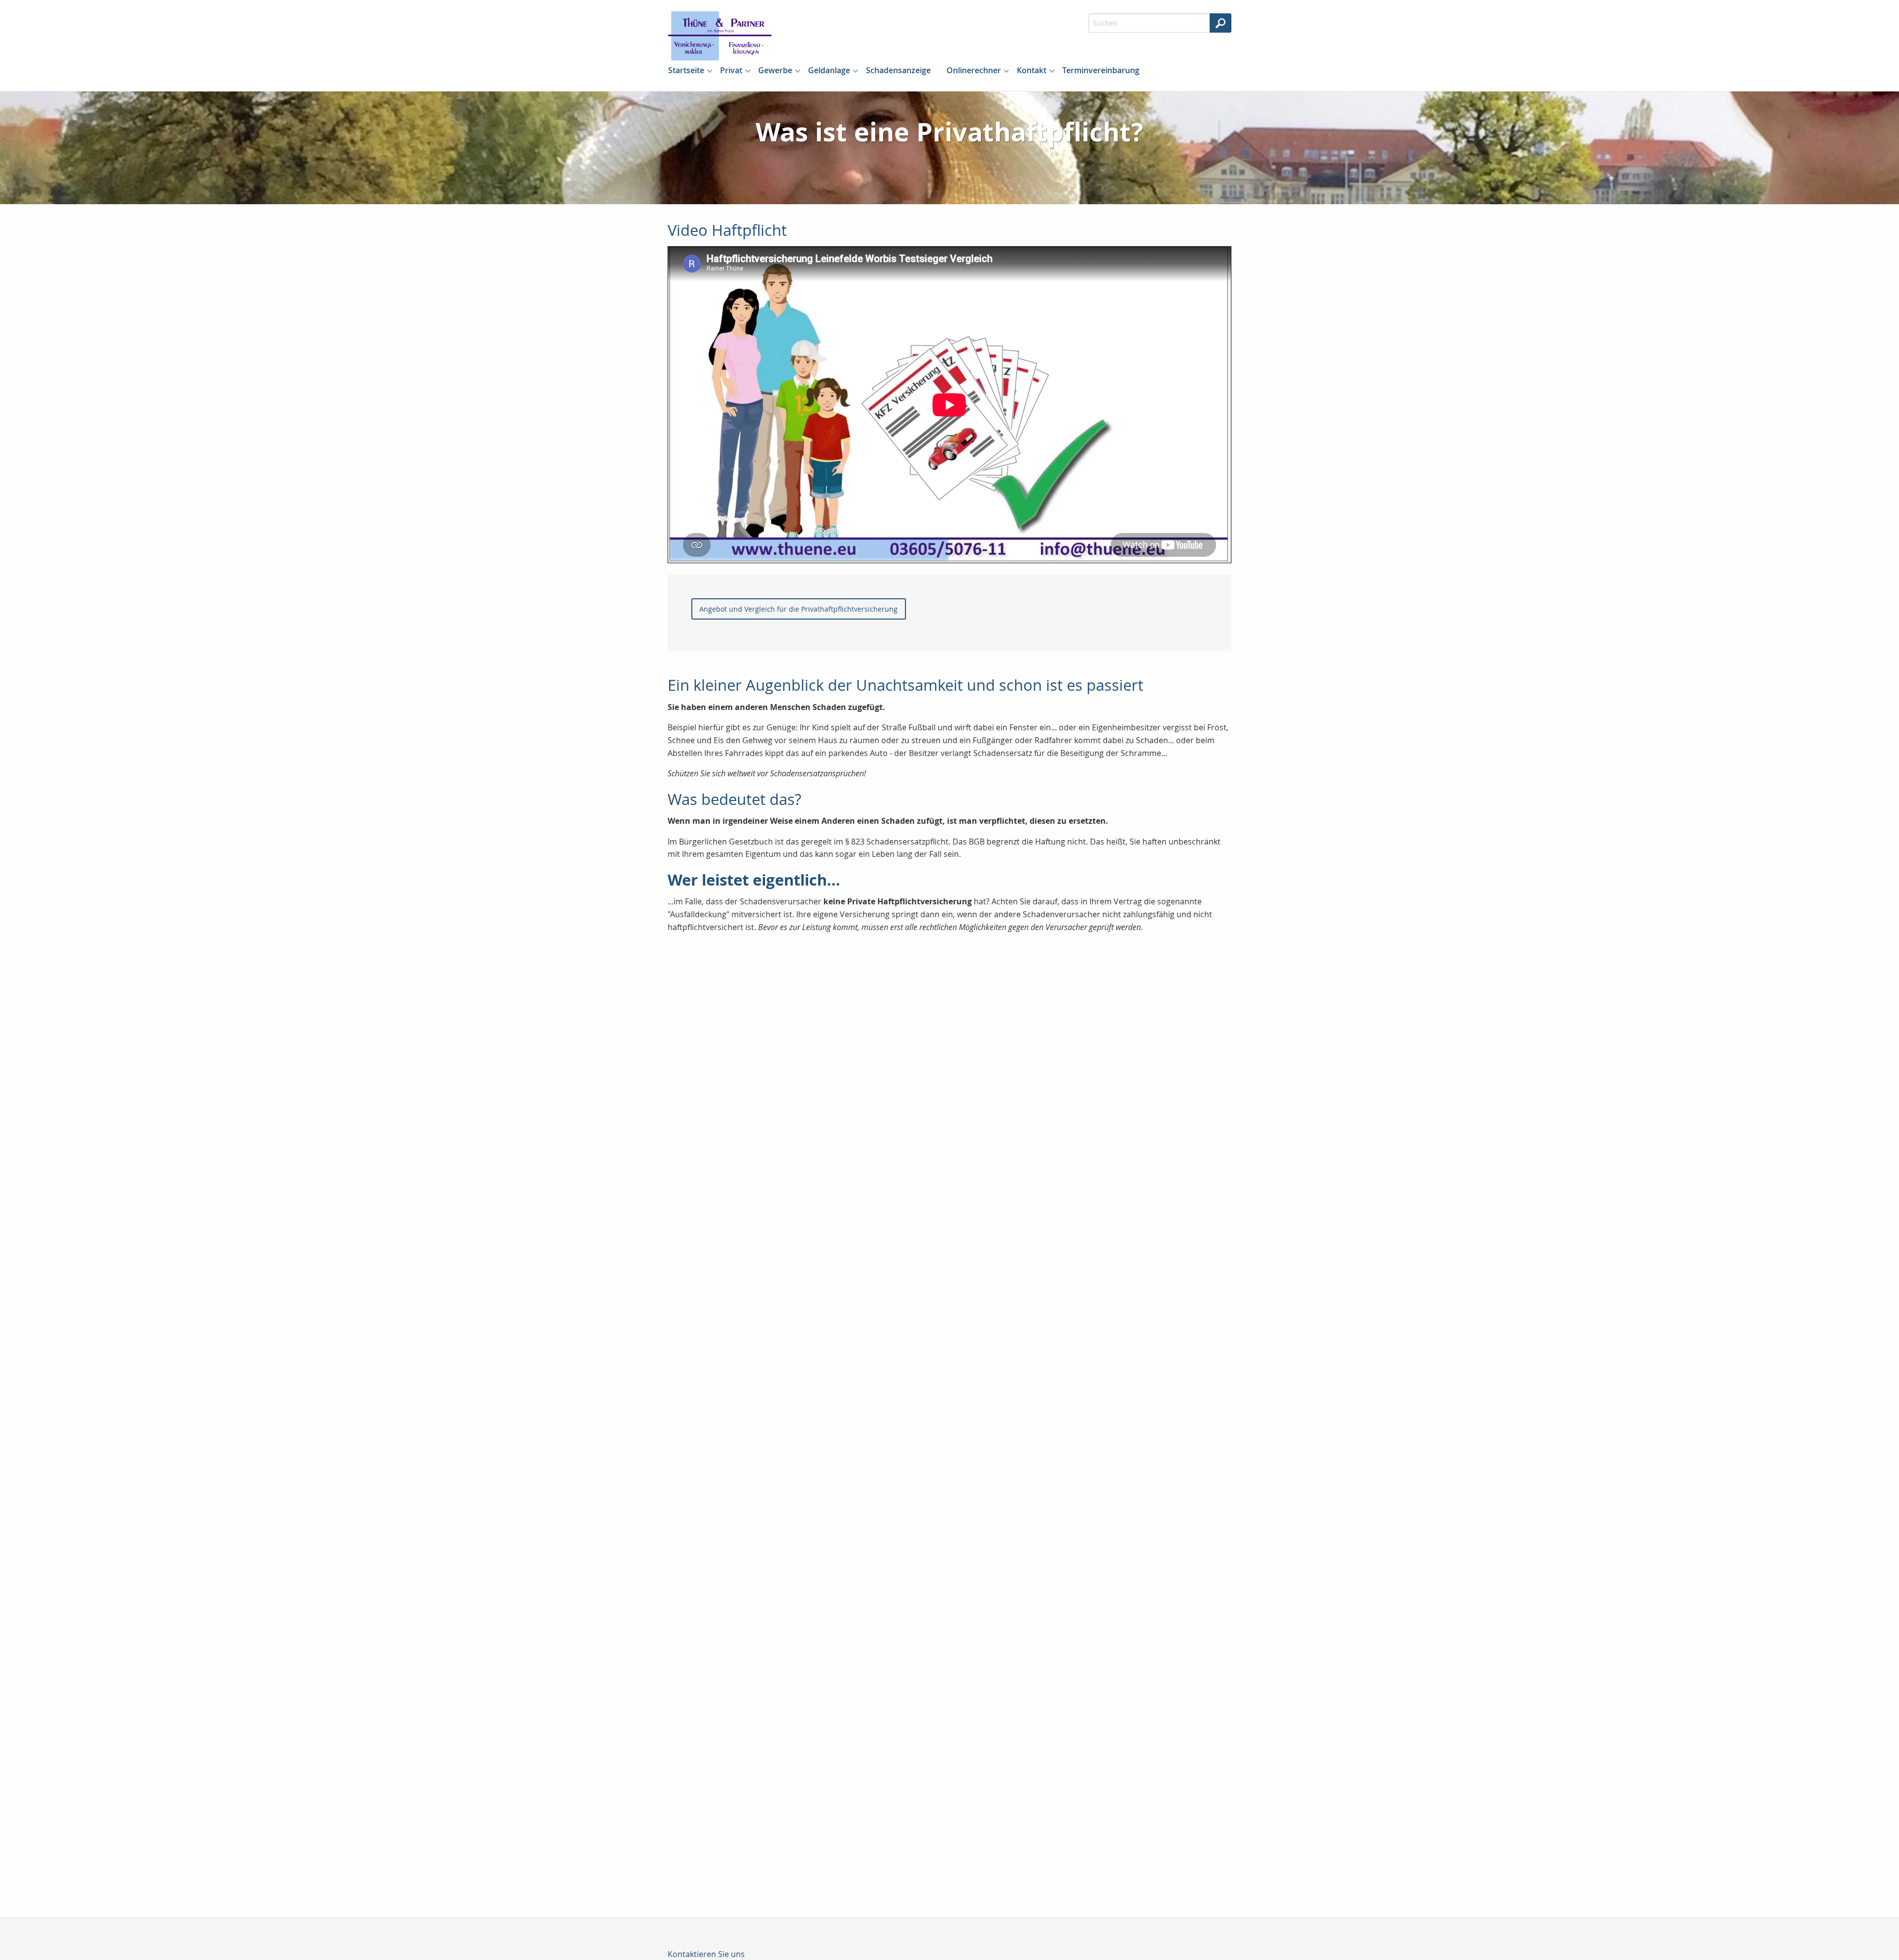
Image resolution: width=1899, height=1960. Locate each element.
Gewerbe (775, 70)
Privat (731, 70)
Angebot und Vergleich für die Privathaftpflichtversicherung (798, 609)
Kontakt (1032, 70)
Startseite (686, 70)
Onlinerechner (974, 70)
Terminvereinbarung (1101, 70)
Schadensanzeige (898, 70)
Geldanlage (829, 70)
